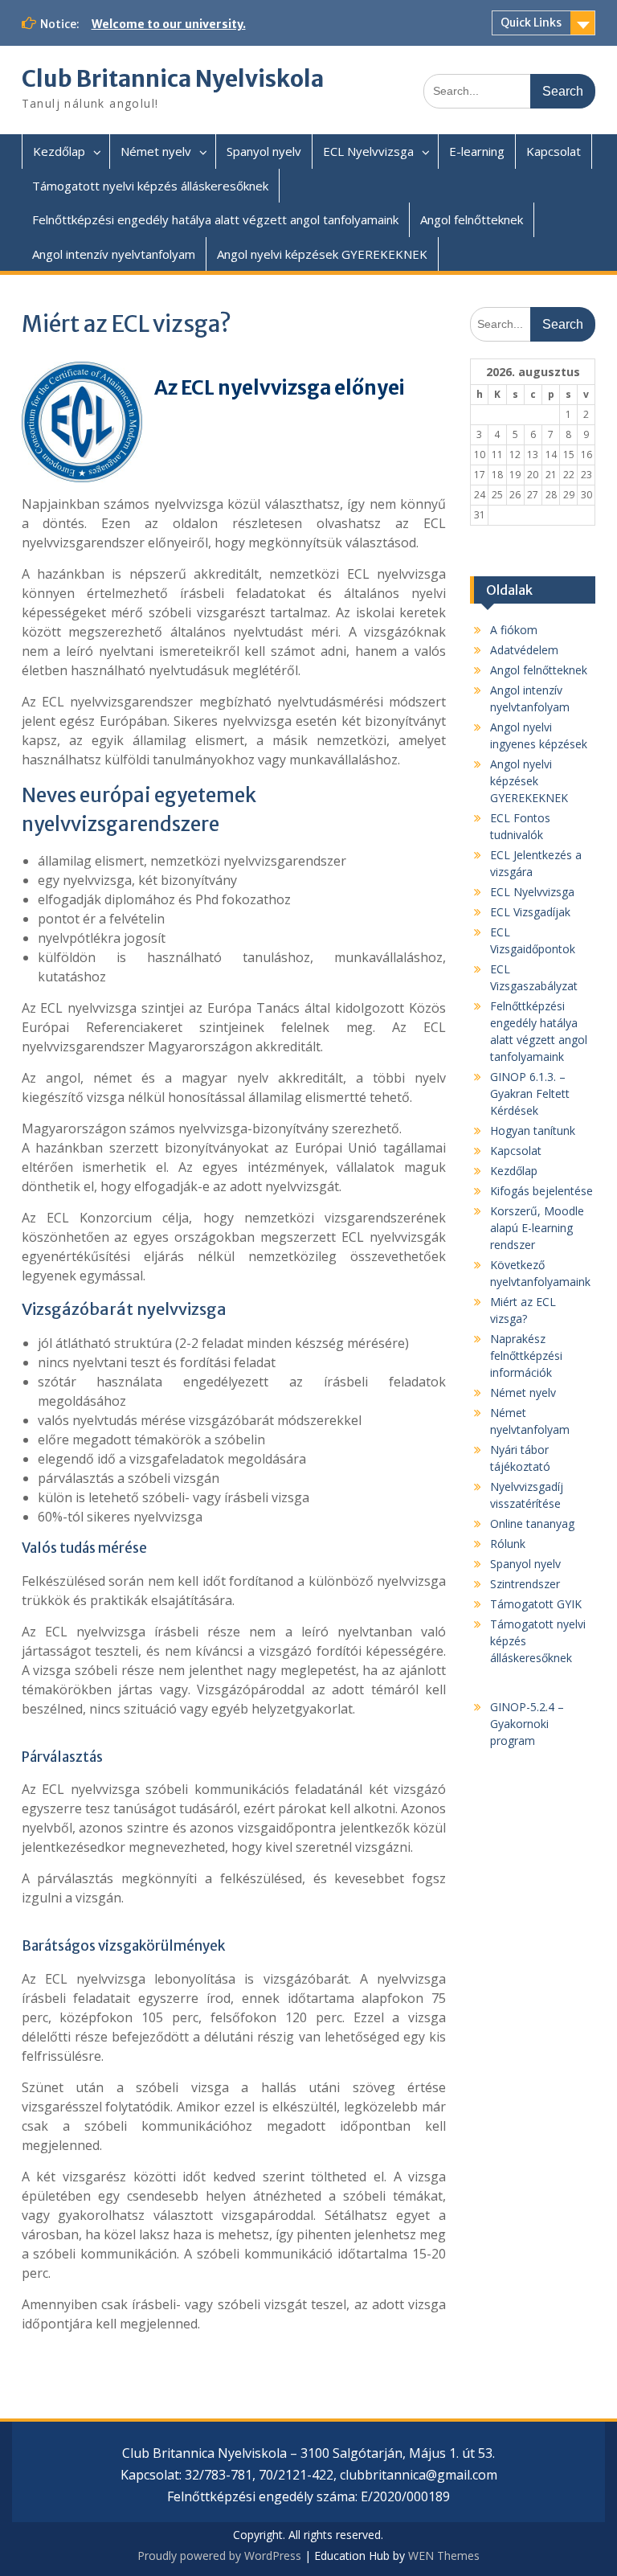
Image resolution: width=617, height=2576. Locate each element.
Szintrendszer (525, 1584)
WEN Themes (444, 2556)
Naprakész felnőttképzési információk (526, 1356)
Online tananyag (532, 1523)
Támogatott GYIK (536, 1604)
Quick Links (531, 23)
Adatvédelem (524, 650)
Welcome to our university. (169, 24)
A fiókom (514, 630)
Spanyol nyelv (264, 151)
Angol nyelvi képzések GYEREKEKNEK (322, 254)
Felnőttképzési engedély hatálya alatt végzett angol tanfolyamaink (215, 219)
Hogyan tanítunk (533, 1130)
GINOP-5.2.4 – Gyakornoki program (527, 1724)
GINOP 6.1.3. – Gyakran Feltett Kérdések (530, 1093)
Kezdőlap (59, 151)
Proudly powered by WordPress (219, 2556)
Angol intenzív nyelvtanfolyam (114, 254)
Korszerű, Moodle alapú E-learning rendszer (537, 1228)
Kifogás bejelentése (541, 1191)
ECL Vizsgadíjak (530, 912)
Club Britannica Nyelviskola (173, 79)
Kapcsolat (554, 151)
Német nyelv (156, 151)
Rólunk (508, 1544)
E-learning (477, 151)
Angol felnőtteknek (472, 219)
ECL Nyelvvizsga (368, 151)
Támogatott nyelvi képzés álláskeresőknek (150, 186)
